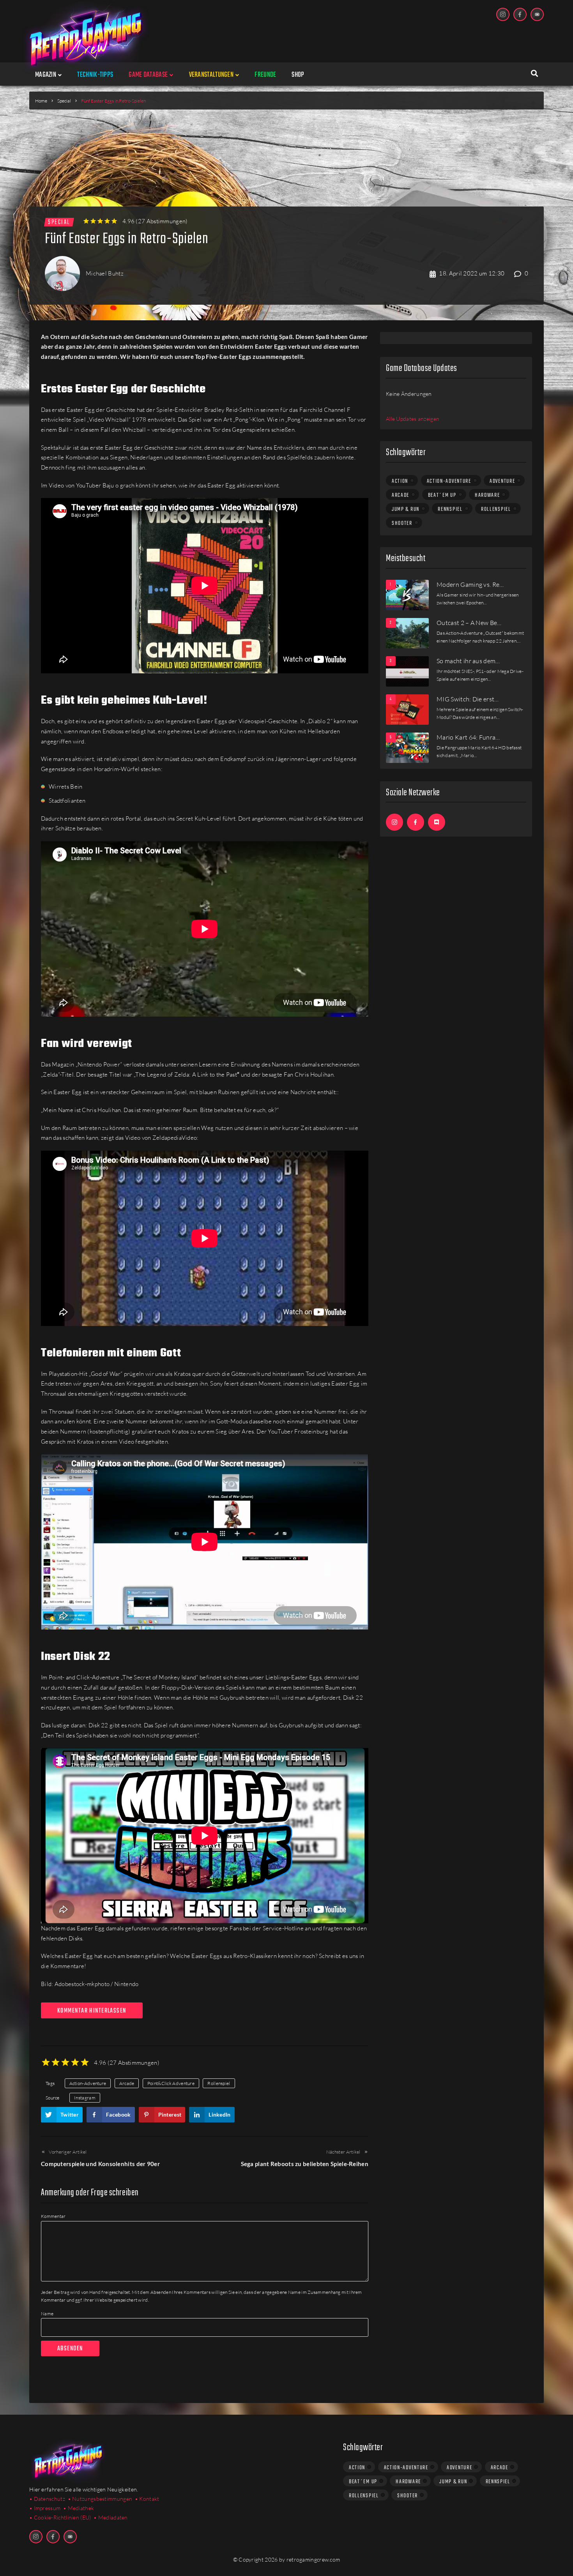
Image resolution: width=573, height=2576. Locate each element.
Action (400, 481)
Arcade (127, 2083)
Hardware (487, 495)
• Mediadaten (111, 2517)
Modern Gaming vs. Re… (470, 584)
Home (41, 101)
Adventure (502, 481)
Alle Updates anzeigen (413, 419)
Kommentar (53, 2216)
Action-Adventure (88, 2083)
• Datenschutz (47, 2499)
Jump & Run (406, 509)
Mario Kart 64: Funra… (468, 737)
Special (64, 101)
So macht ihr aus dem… (468, 661)
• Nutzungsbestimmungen (100, 2499)
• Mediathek (79, 2508)
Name (47, 2314)
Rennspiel (450, 509)
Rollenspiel (219, 2083)
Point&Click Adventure (171, 2083)
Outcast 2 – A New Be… (469, 623)
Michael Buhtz (105, 273)
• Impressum (45, 2508)
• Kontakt (147, 2499)
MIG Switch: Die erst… (468, 699)
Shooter (402, 523)
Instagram (85, 2098)
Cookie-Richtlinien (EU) (63, 2517)
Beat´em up (442, 495)
